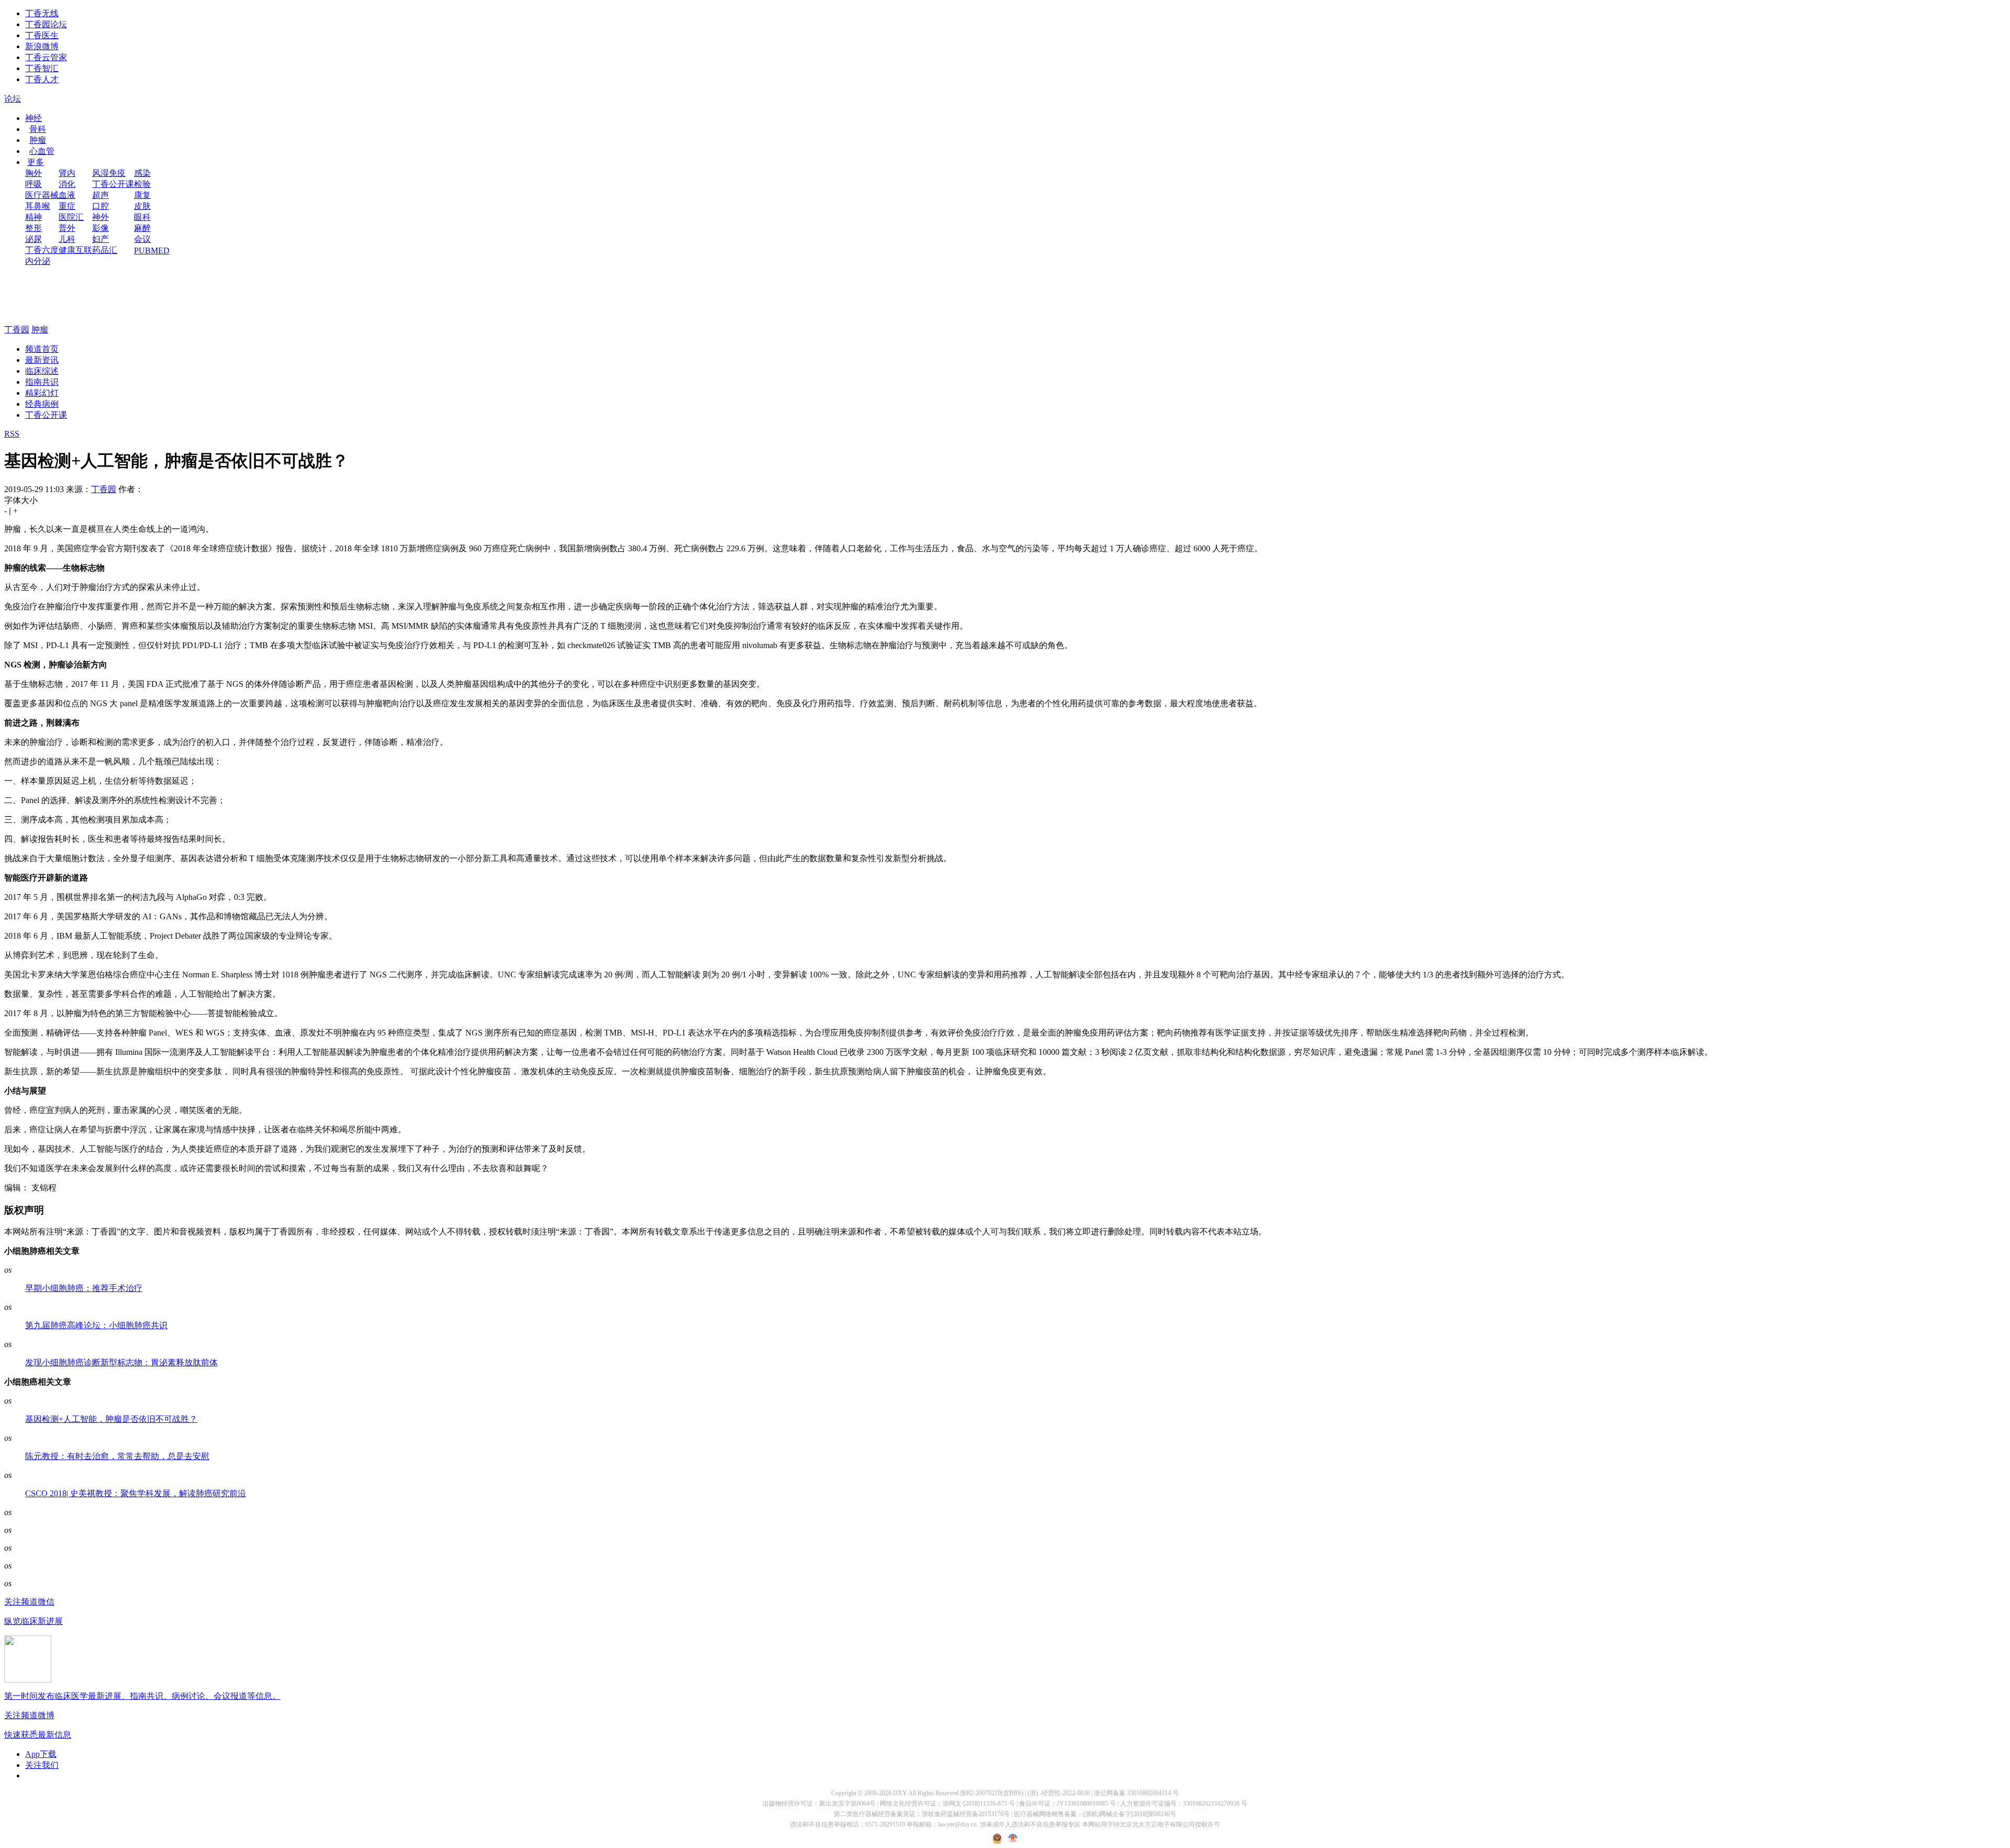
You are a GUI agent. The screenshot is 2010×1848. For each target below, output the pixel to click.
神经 (33, 118)
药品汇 (105, 250)
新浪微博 (42, 46)
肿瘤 (38, 140)
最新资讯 (42, 360)
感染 (142, 173)
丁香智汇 (42, 68)
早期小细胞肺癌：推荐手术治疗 (84, 1288)
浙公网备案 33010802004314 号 (1136, 1793)
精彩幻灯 (42, 393)
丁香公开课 (113, 184)
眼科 (142, 217)
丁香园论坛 (46, 24)
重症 (67, 206)
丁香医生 (42, 35)
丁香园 (17, 330)
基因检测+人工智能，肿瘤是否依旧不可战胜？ (111, 1419)
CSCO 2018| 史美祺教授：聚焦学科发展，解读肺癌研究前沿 (136, 1493)
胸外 (33, 173)
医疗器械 (42, 195)
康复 (142, 195)
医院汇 (71, 217)
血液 (67, 195)
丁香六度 (42, 250)
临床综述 (42, 371)
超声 (100, 195)
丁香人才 (42, 79)
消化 (67, 184)
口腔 (100, 206)
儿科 (67, 239)
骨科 (38, 129)
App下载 (41, 1754)
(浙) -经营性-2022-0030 (1059, 1793)
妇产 (100, 239)
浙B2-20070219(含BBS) (992, 1793)
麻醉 (142, 228)
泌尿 (33, 239)
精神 (33, 217)
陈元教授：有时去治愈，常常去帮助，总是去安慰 (117, 1456)
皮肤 (142, 206)
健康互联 (75, 250)
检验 (142, 184)
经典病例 (42, 404)
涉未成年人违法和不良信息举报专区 (1030, 1824)
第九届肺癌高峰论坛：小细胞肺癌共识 (96, 1325)
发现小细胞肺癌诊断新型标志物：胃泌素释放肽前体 (121, 1362)
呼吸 (33, 184)
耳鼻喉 (38, 206)
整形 (33, 228)
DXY (900, 1793)
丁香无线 (42, 13)
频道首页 (42, 349)
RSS (12, 434)
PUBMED (152, 251)
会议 (142, 239)
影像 (100, 228)
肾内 (67, 173)
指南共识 (42, 382)
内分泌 (38, 261)
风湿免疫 (109, 173)
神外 (100, 217)
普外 (67, 228)
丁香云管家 (46, 57)
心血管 (42, 151)
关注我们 (42, 1765)
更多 (36, 162)
